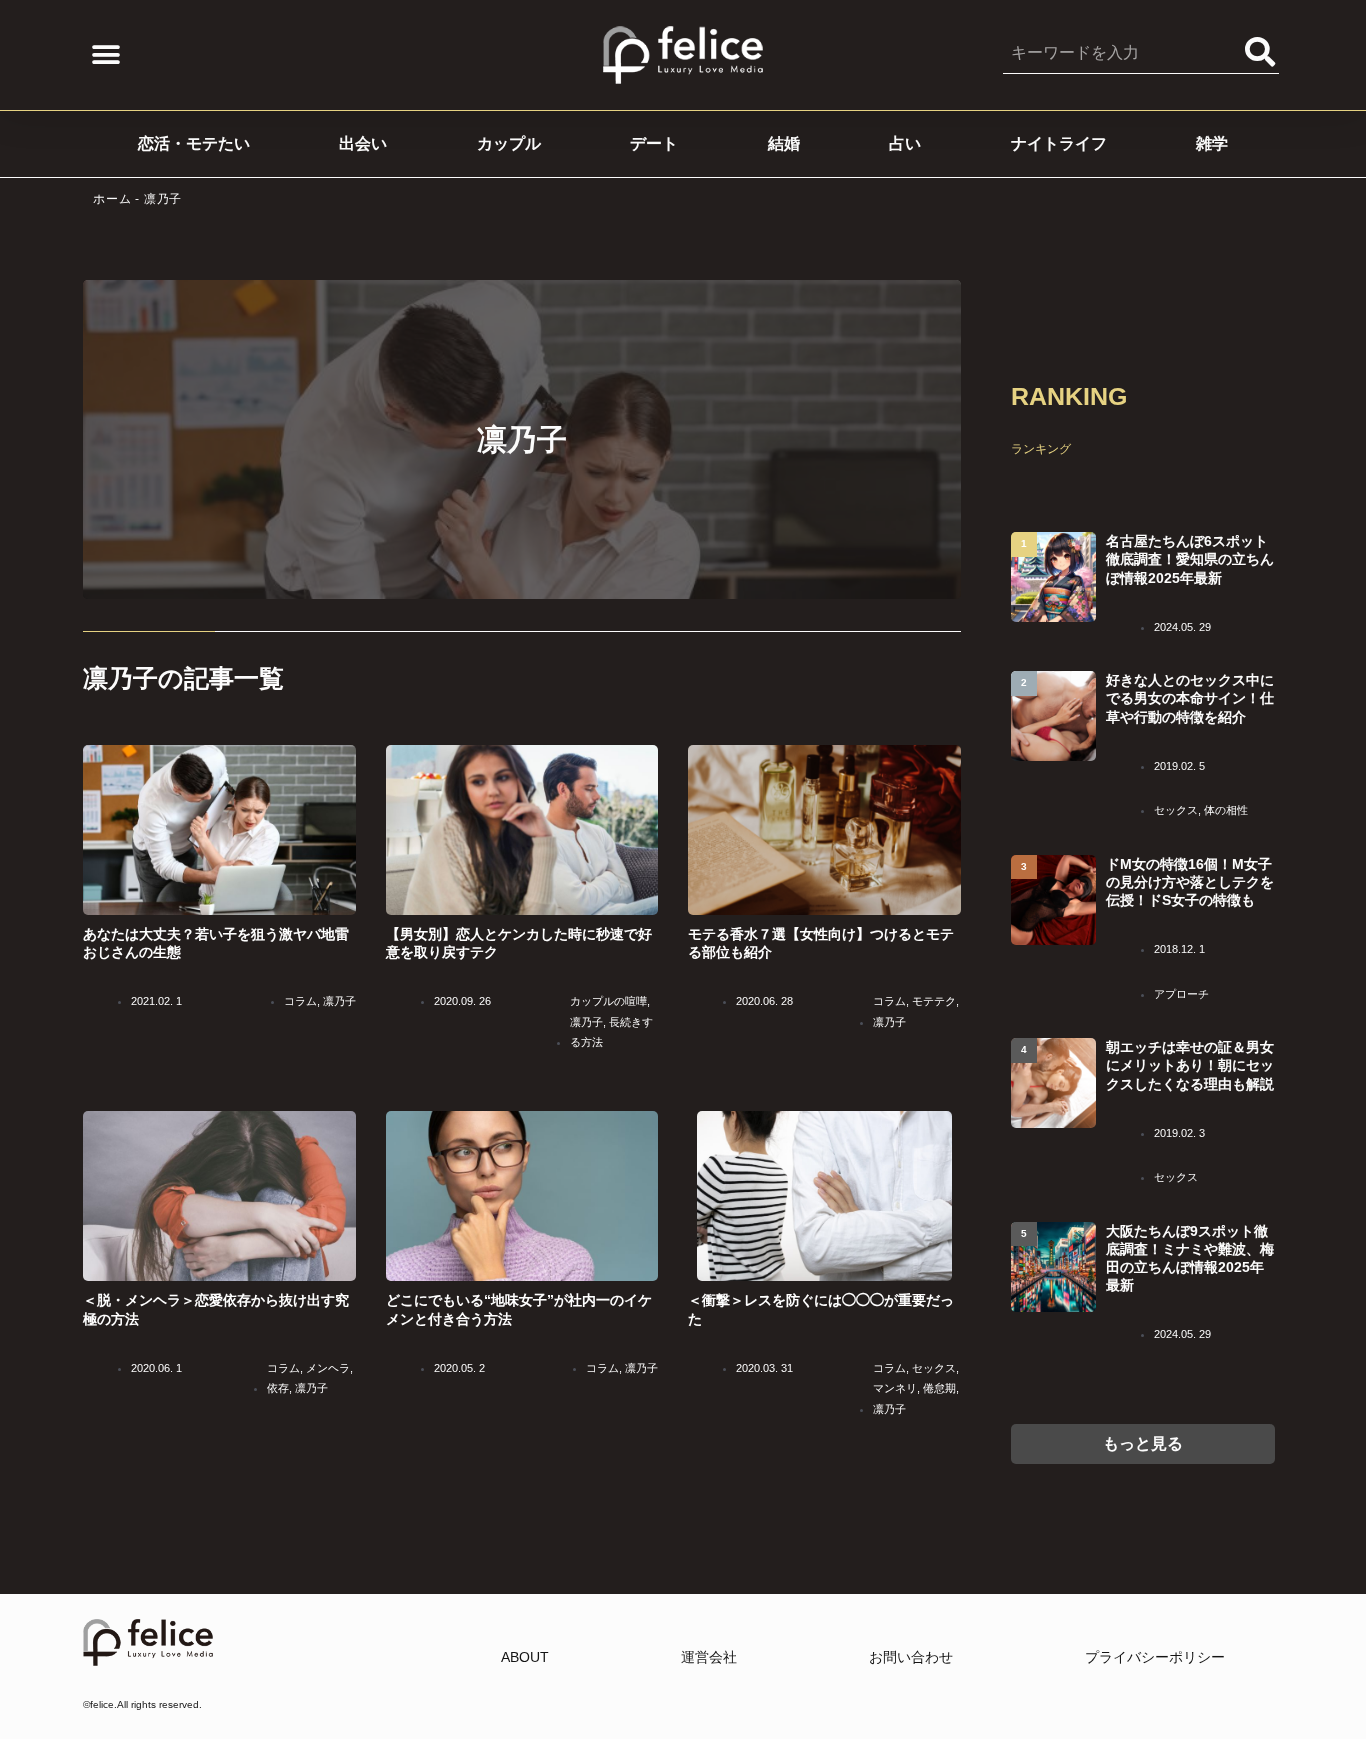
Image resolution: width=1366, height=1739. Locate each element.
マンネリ (895, 1388)
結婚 (784, 143)
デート (654, 143)
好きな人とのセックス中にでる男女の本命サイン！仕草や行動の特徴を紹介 (1190, 698)
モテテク (934, 1001)
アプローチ (1181, 994)
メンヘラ (328, 1368)
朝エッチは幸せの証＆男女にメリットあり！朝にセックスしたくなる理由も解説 (1190, 1065)
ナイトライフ (1059, 143)
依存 (278, 1388)
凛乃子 (339, 1001)
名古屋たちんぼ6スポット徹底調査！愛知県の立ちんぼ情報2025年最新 (1190, 559)
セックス (934, 1368)
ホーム (112, 199)
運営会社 (709, 1657)
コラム (300, 1001)
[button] (105, 55)
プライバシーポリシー (1155, 1657)
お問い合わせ (911, 1657)
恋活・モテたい (194, 143)
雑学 (1212, 143)
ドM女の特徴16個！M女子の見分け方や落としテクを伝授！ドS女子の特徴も (1190, 882)
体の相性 (1226, 810)
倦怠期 (939, 1388)
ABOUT (525, 1657)
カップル (509, 143)
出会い (363, 143)
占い (905, 143)
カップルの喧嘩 (608, 1001)
